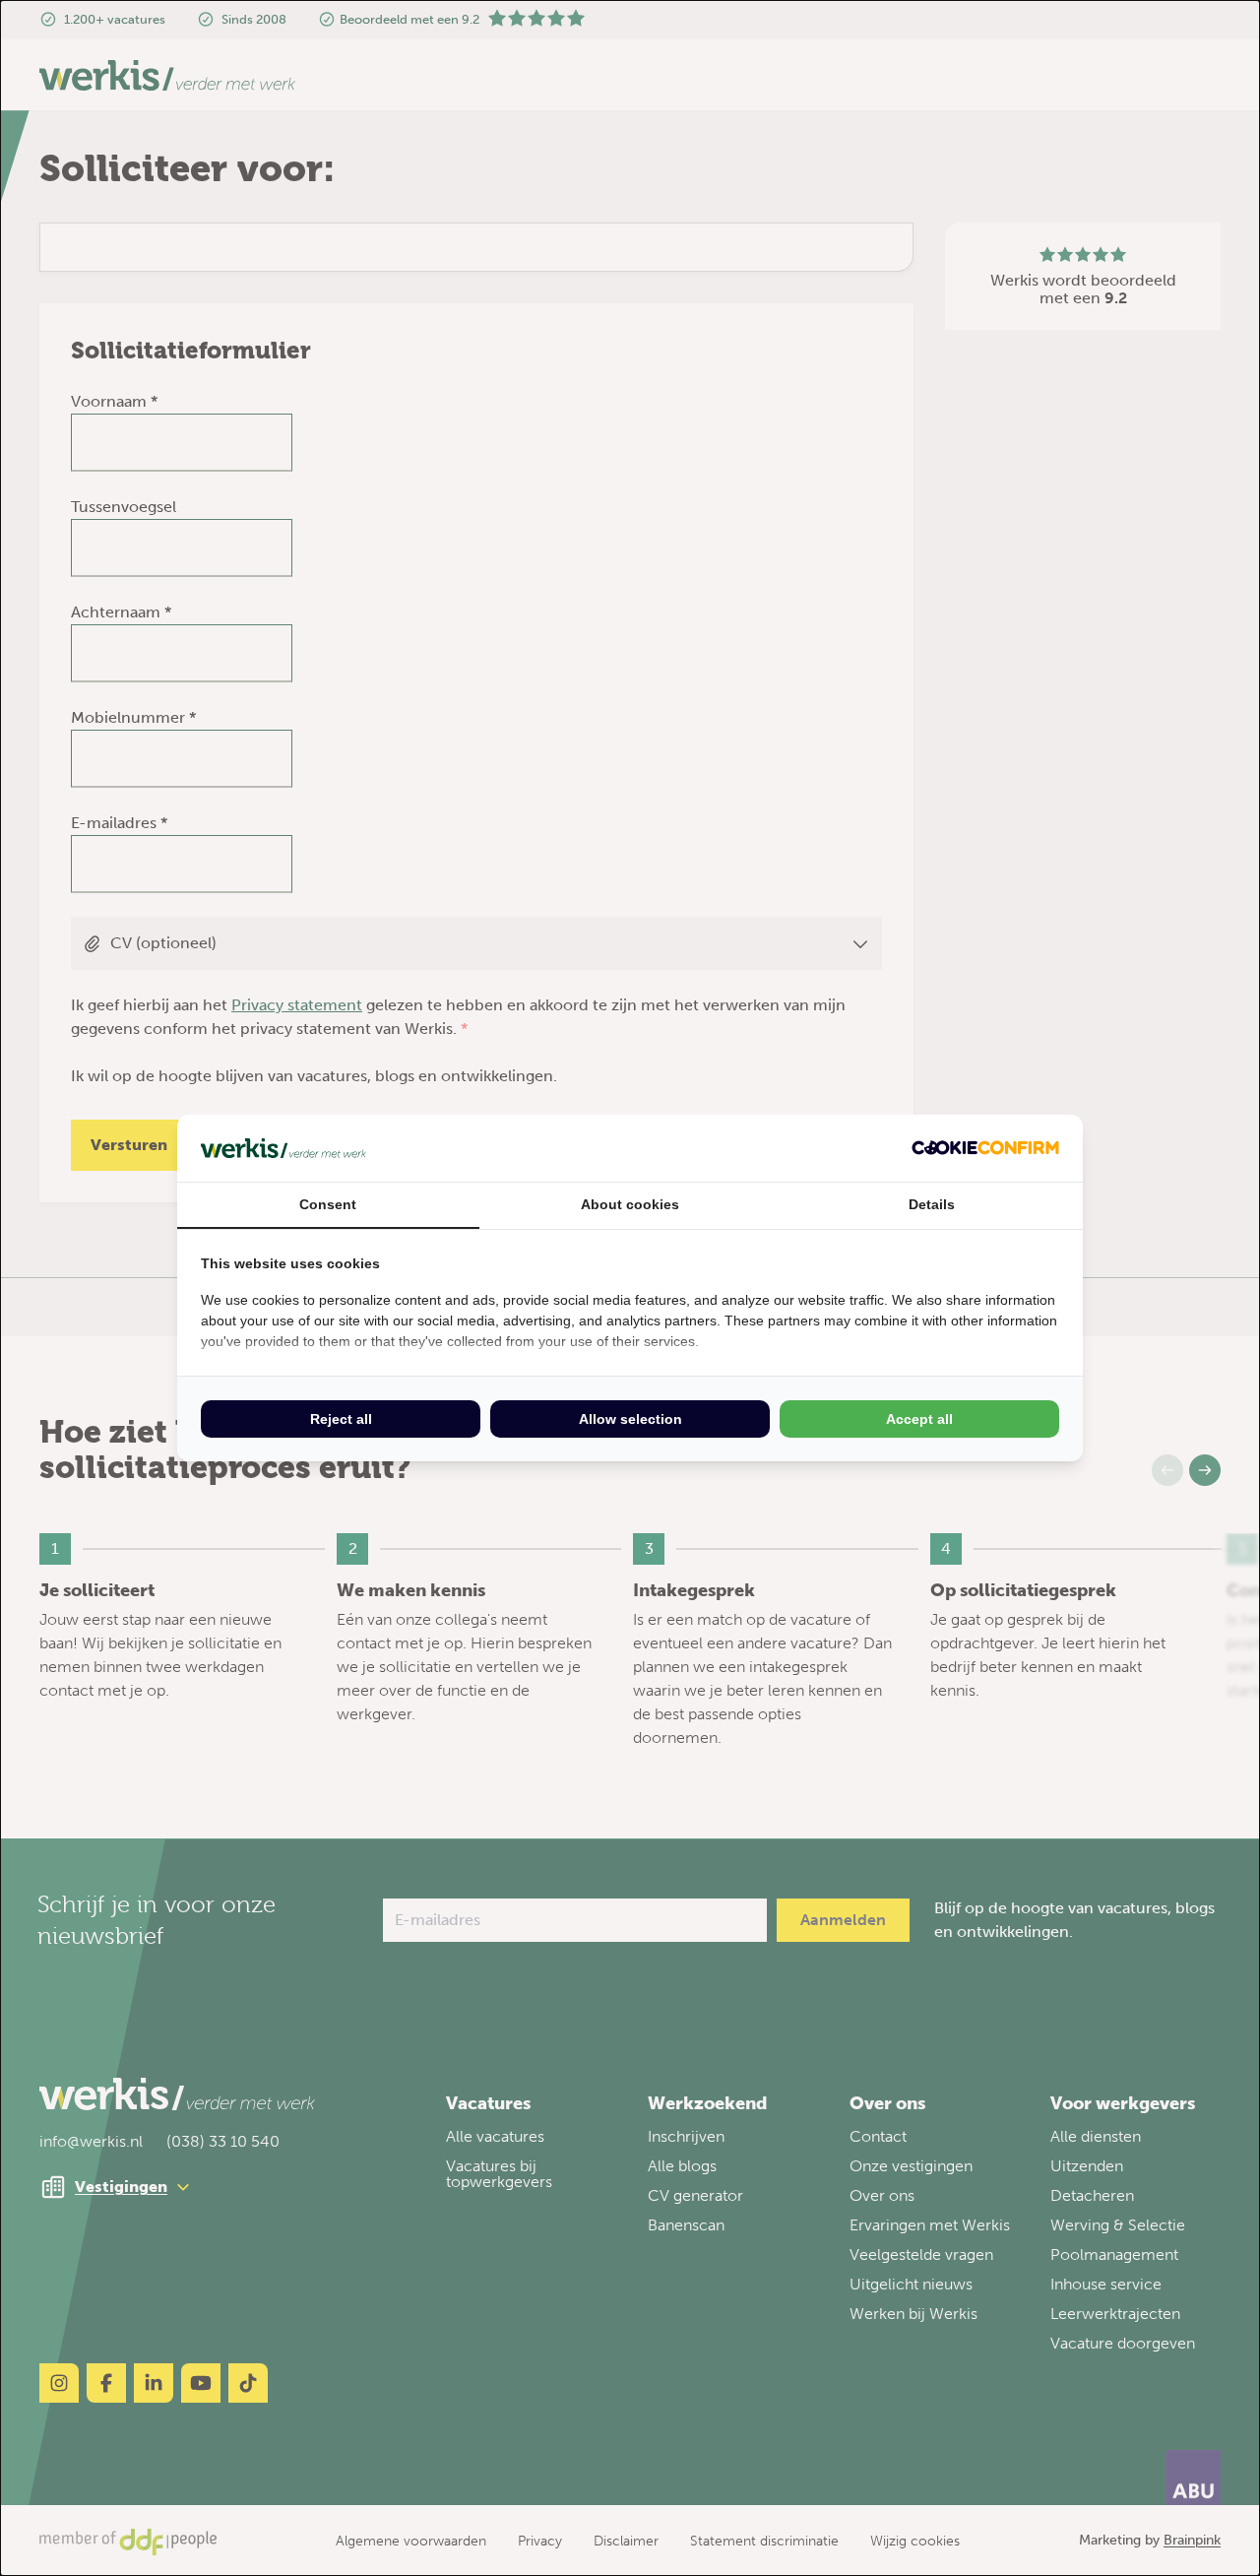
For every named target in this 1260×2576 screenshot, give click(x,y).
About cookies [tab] (630, 1204)
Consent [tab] (328, 1204)
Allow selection (630, 1419)
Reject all (341, 1419)
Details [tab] (932, 1204)
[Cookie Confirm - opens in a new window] (985, 1148)
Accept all (919, 1419)
